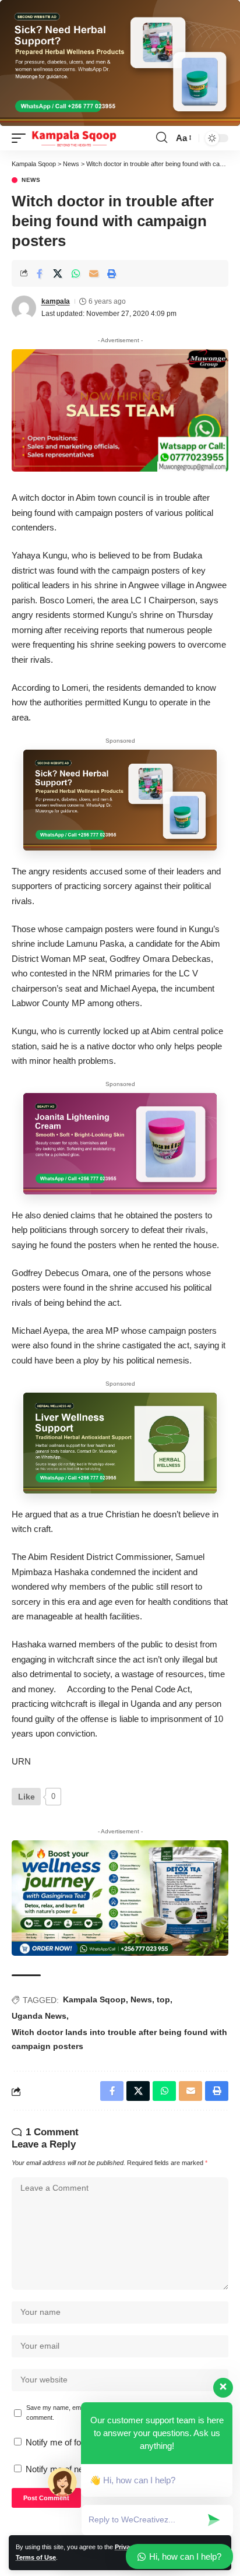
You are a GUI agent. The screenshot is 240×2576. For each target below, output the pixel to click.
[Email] (94, 273)
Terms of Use (36, 2557)
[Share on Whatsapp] (76, 273)
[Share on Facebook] (40, 273)
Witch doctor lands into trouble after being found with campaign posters (119, 2039)
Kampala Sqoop (94, 1999)
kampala (56, 301)
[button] (22, 138)
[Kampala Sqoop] (74, 138)
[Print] (112, 273)
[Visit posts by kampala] (24, 308)
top (163, 1999)
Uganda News (39, 2016)
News (31, 180)
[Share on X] (58, 273)
